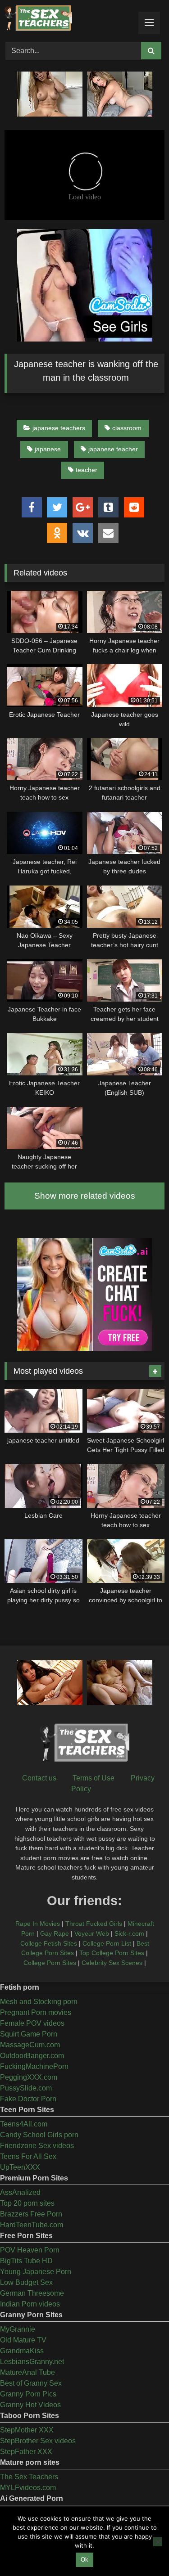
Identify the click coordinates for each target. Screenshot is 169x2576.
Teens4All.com (24, 2124)
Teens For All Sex (28, 2156)
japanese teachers (59, 428)
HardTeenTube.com (32, 2225)
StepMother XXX (27, 2430)
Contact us (39, 1778)
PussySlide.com (26, 2088)
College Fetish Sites (49, 1943)
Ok (84, 2560)
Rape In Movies (38, 1924)
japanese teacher (113, 449)
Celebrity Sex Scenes (112, 1963)
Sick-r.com (129, 1933)
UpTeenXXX (20, 2167)
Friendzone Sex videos (37, 2146)
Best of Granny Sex (31, 2383)
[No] (158, 2542)
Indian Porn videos (30, 2304)
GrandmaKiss (22, 2351)
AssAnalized (20, 2192)
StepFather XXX (26, 2452)
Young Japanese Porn (36, 2272)
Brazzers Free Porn (31, 2214)
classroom (127, 428)
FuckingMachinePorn (34, 2066)
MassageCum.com (30, 2045)
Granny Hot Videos (30, 2405)
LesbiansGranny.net (32, 2362)
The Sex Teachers (29, 2477)
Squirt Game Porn (29, 2034)
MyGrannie (18, 2329)
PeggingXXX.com (29, 2077)
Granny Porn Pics (28, 2394)
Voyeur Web (92, 1933)
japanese (48, 449)
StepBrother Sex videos (38, 2441)
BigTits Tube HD (26, 2261)
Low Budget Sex (26, 2282)
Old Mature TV (23, 2340)
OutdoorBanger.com (32, 2056)
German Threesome (32, 2293)
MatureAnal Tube (27, 2372)
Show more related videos (85, 1196)
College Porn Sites (50, 1963)
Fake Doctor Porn (28, 2099)
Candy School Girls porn (39, 2135)
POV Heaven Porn (30, 2250)
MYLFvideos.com (28, 2488)
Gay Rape (55, 1933)
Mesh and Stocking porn (39, 2002)
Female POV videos (32, 2023)
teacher (87, 470)
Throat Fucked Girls (94, 1924)
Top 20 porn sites (27, 2203)
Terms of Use (94, 1778)
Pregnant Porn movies (36, 2012)
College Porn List (107, 1943)
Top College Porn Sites (112, 1953)
